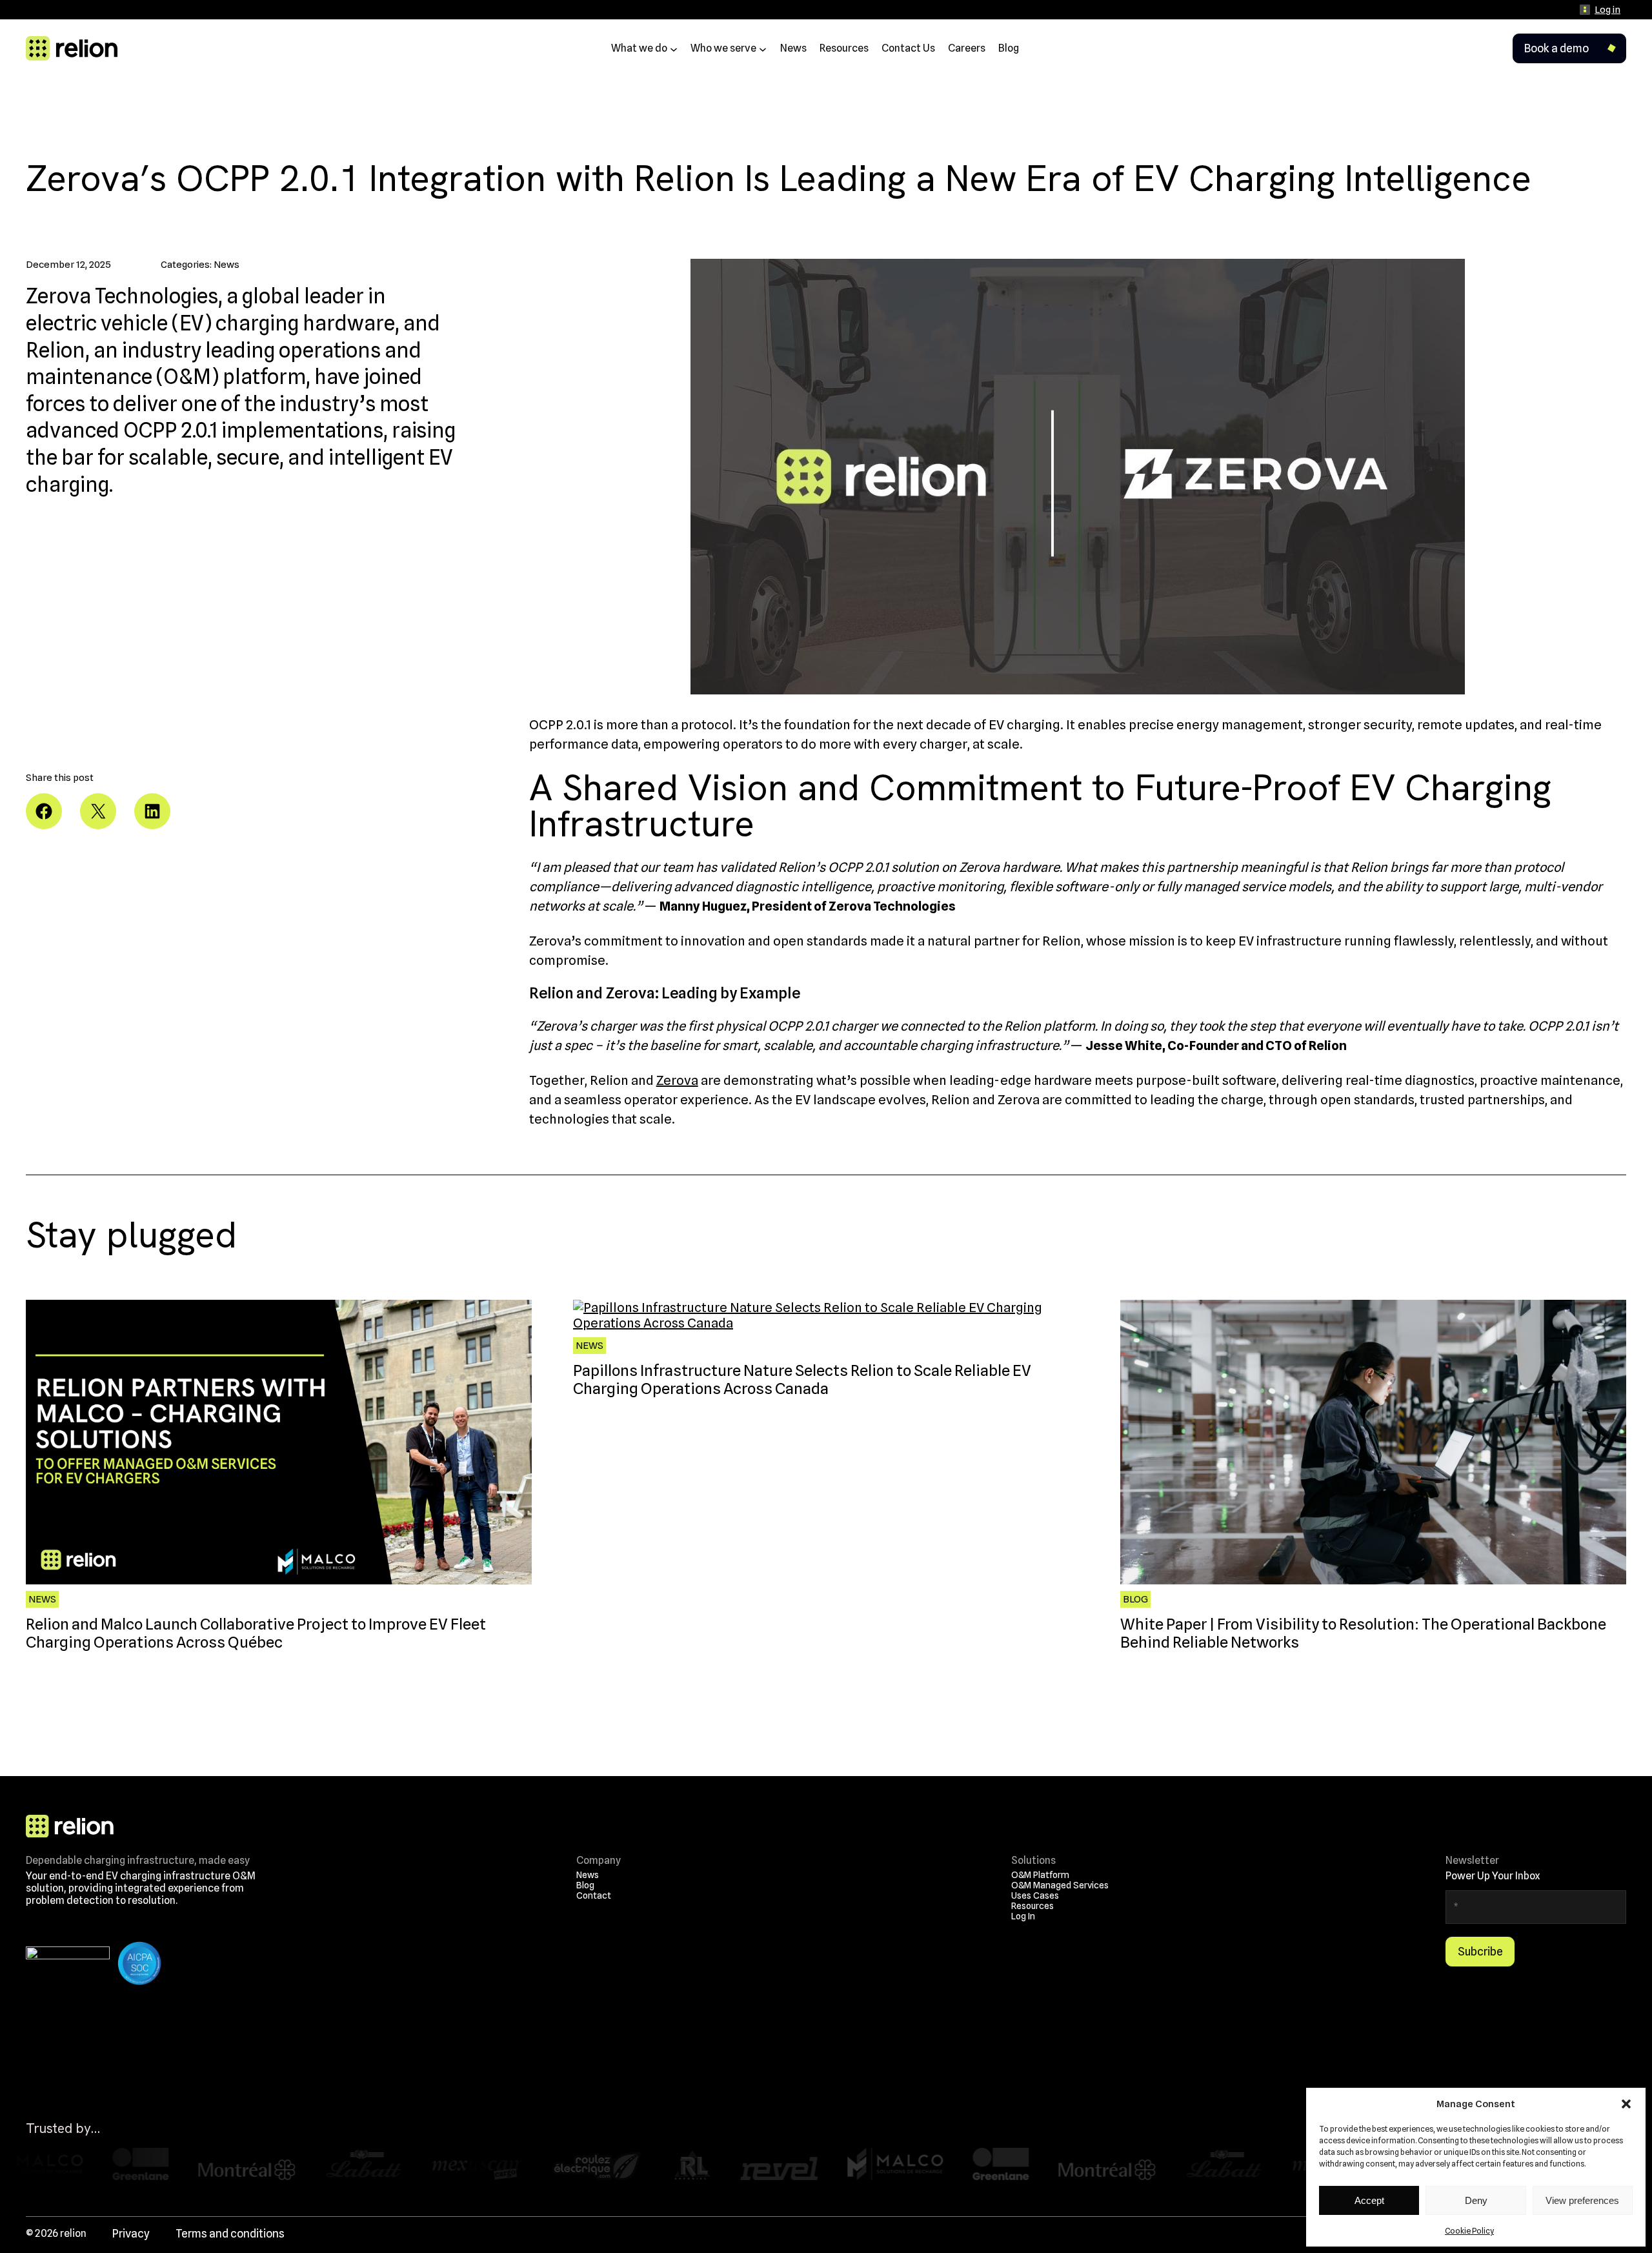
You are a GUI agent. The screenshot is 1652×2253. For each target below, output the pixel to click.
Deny (1476, 2200)
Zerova (677, 1080)
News (227, 265)
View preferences (1582, 2200)
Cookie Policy (1469, 2231)
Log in (1607, 10)
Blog (1135, 1599)
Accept (1369, 2200)
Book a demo (1556, 48)
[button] (1626, 2104)
